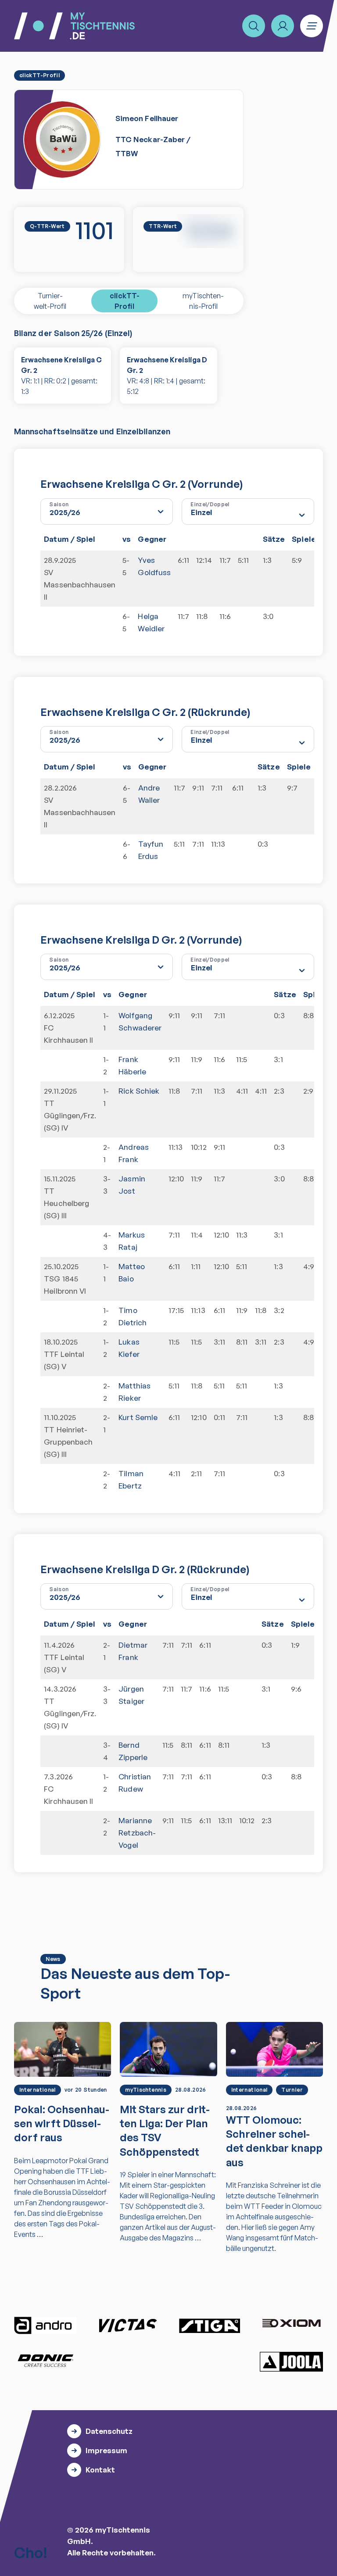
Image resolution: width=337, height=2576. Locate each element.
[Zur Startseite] (74, 26)
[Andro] (46, 2326)
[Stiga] (209, 2326)
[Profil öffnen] (283, 26)
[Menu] (312, 26)
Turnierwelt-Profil (50, 301)
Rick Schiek (139, 1091)
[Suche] (254, 26)
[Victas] (128, 2326)
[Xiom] (291, 2324)
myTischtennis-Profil (203, 301)
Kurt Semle (138, 1417)
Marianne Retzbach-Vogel (137, 1833)
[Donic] (46, 2361)
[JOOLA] (291, 2362)
